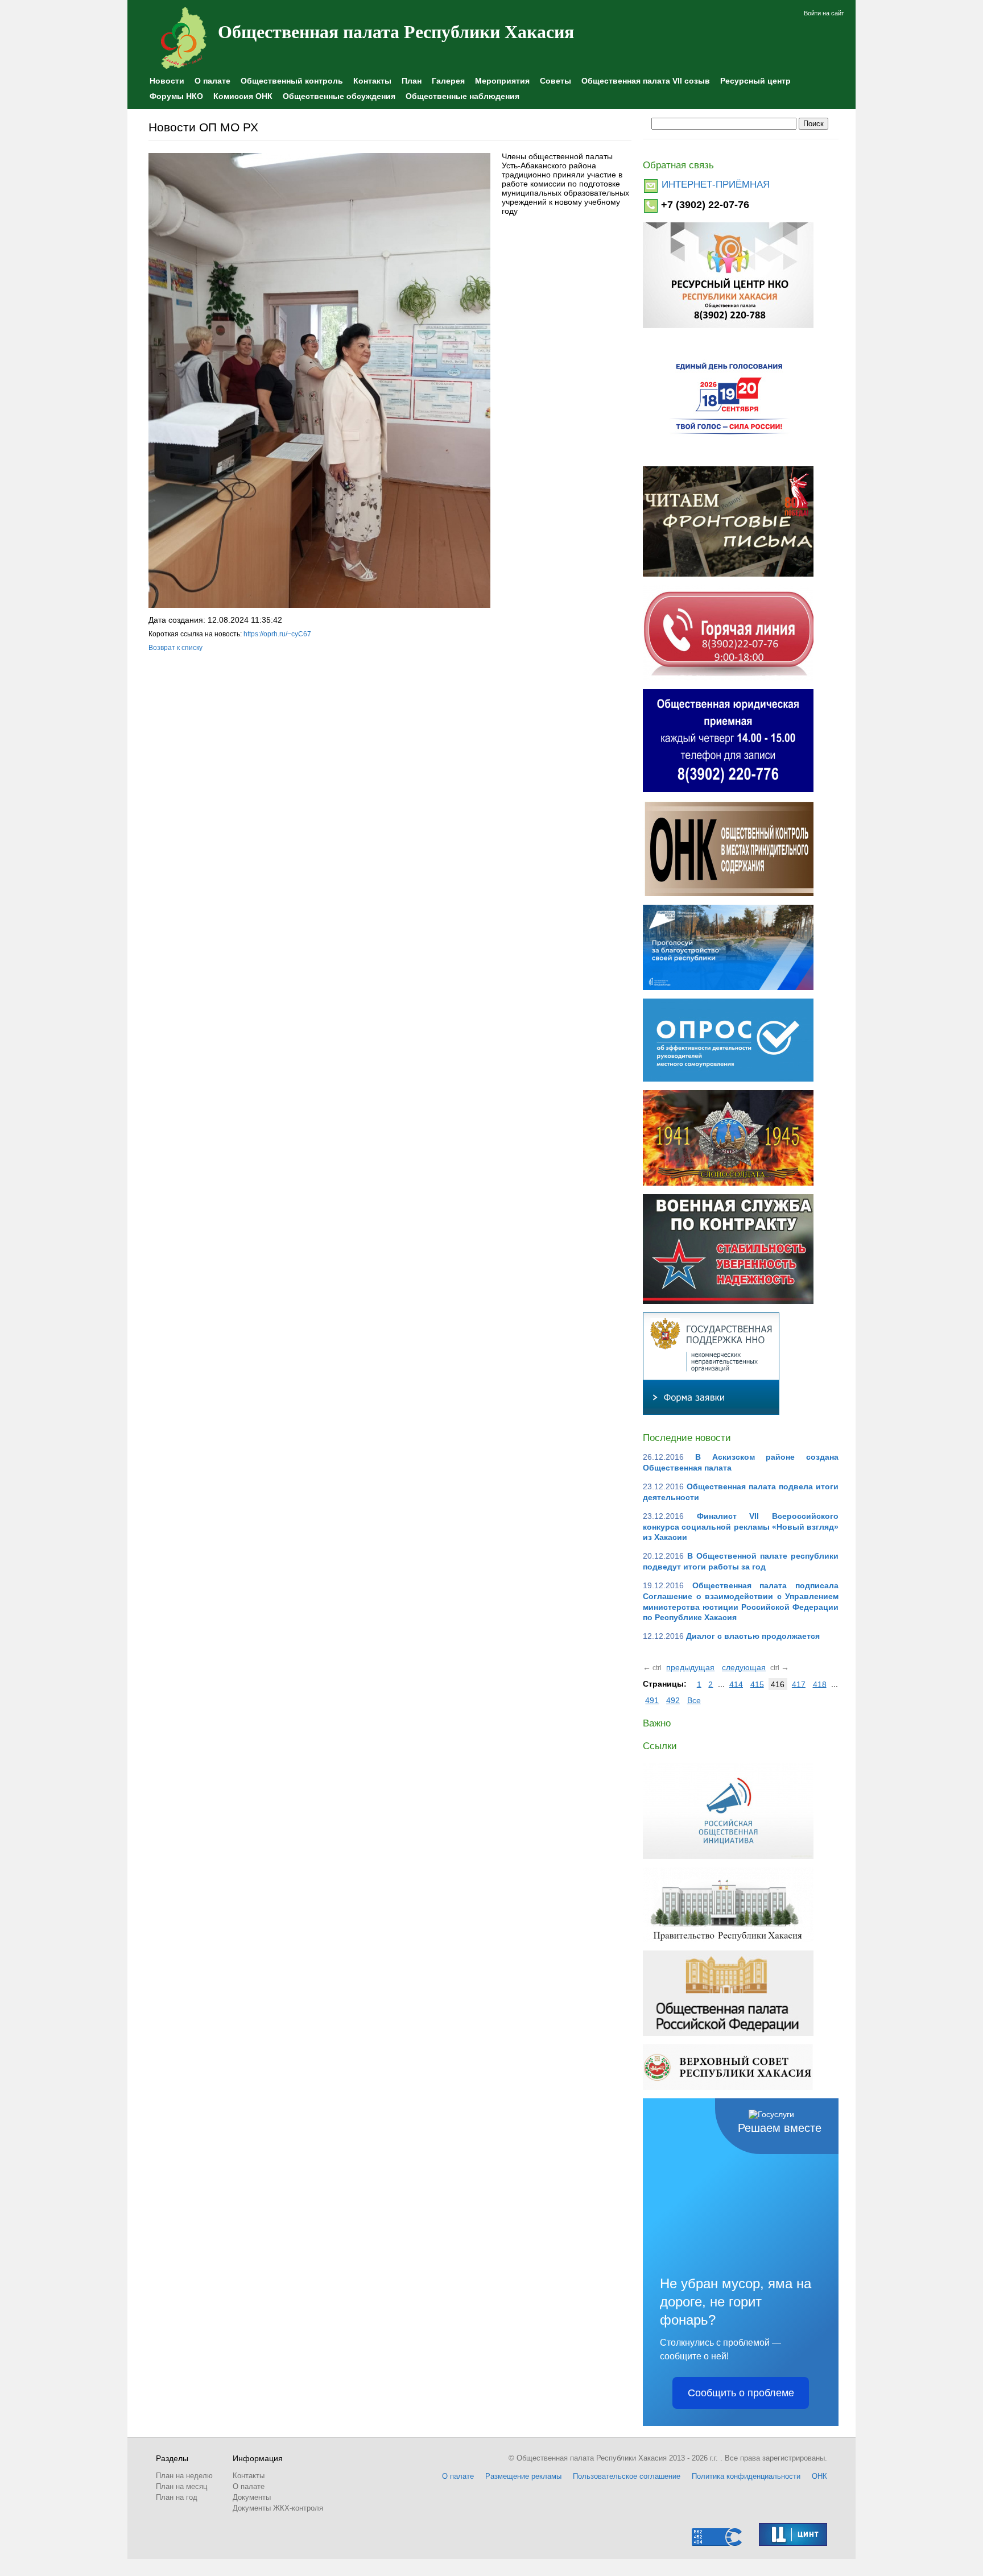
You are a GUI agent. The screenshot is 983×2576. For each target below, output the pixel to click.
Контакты (372, 81)
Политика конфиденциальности (746, 2476)
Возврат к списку (175, 648)
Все (694, 1700)
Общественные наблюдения (462, 96)
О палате (212, 81)
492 (673, 1700)
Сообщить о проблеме (741, 2393)
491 (652, 1700)
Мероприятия (502, 81)
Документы (252, 2497)
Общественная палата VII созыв (646, 81)
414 (736, 1684)
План (412, 81)
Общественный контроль (292, 81)
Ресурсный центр (755, 81)
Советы (555, 81)
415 (757, 1684)
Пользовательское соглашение (627, 2476)
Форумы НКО (176, 96)
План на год (177, 2497)
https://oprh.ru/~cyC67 (277, 634)
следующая (744, 1667)
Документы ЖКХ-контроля (278, 2508)
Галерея (448, 81)
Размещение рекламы (523, 2476)
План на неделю (184, 2476)
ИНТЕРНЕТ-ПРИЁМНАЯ (716, 185)
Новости (167, 81)
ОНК (819, 2476)
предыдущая (690, 1667)
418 (820, 1684)
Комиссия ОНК (243, 96)
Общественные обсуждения (339, 96)
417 (799, 1684)
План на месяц (181, 2486)
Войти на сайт (824, 13)
